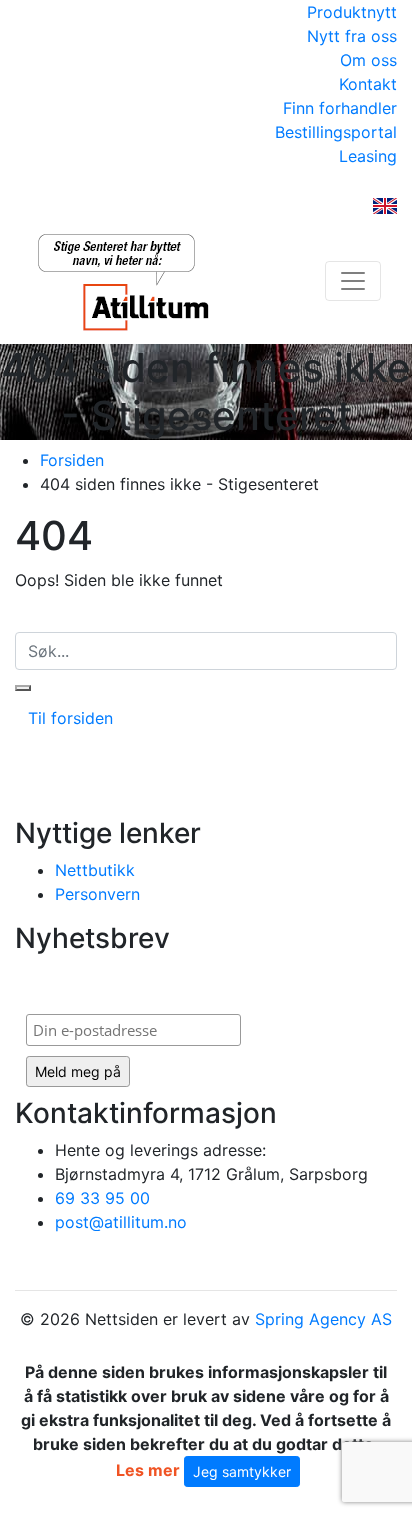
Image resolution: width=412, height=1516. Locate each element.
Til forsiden (70, 718)
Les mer (148, 1470)
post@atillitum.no (121, 1222)
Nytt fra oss (352, 36)
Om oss (368, 60)
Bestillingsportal (336, 132)
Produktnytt (352, 12)
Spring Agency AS (323, 1319)
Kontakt (368, 84)
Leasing (368, 156)
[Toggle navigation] (353, 281)
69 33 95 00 (102, 1198)
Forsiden (72, 460)
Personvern (97, 894)
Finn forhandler (340, 108)
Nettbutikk (95, 870)
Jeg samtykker (242, 1471)
